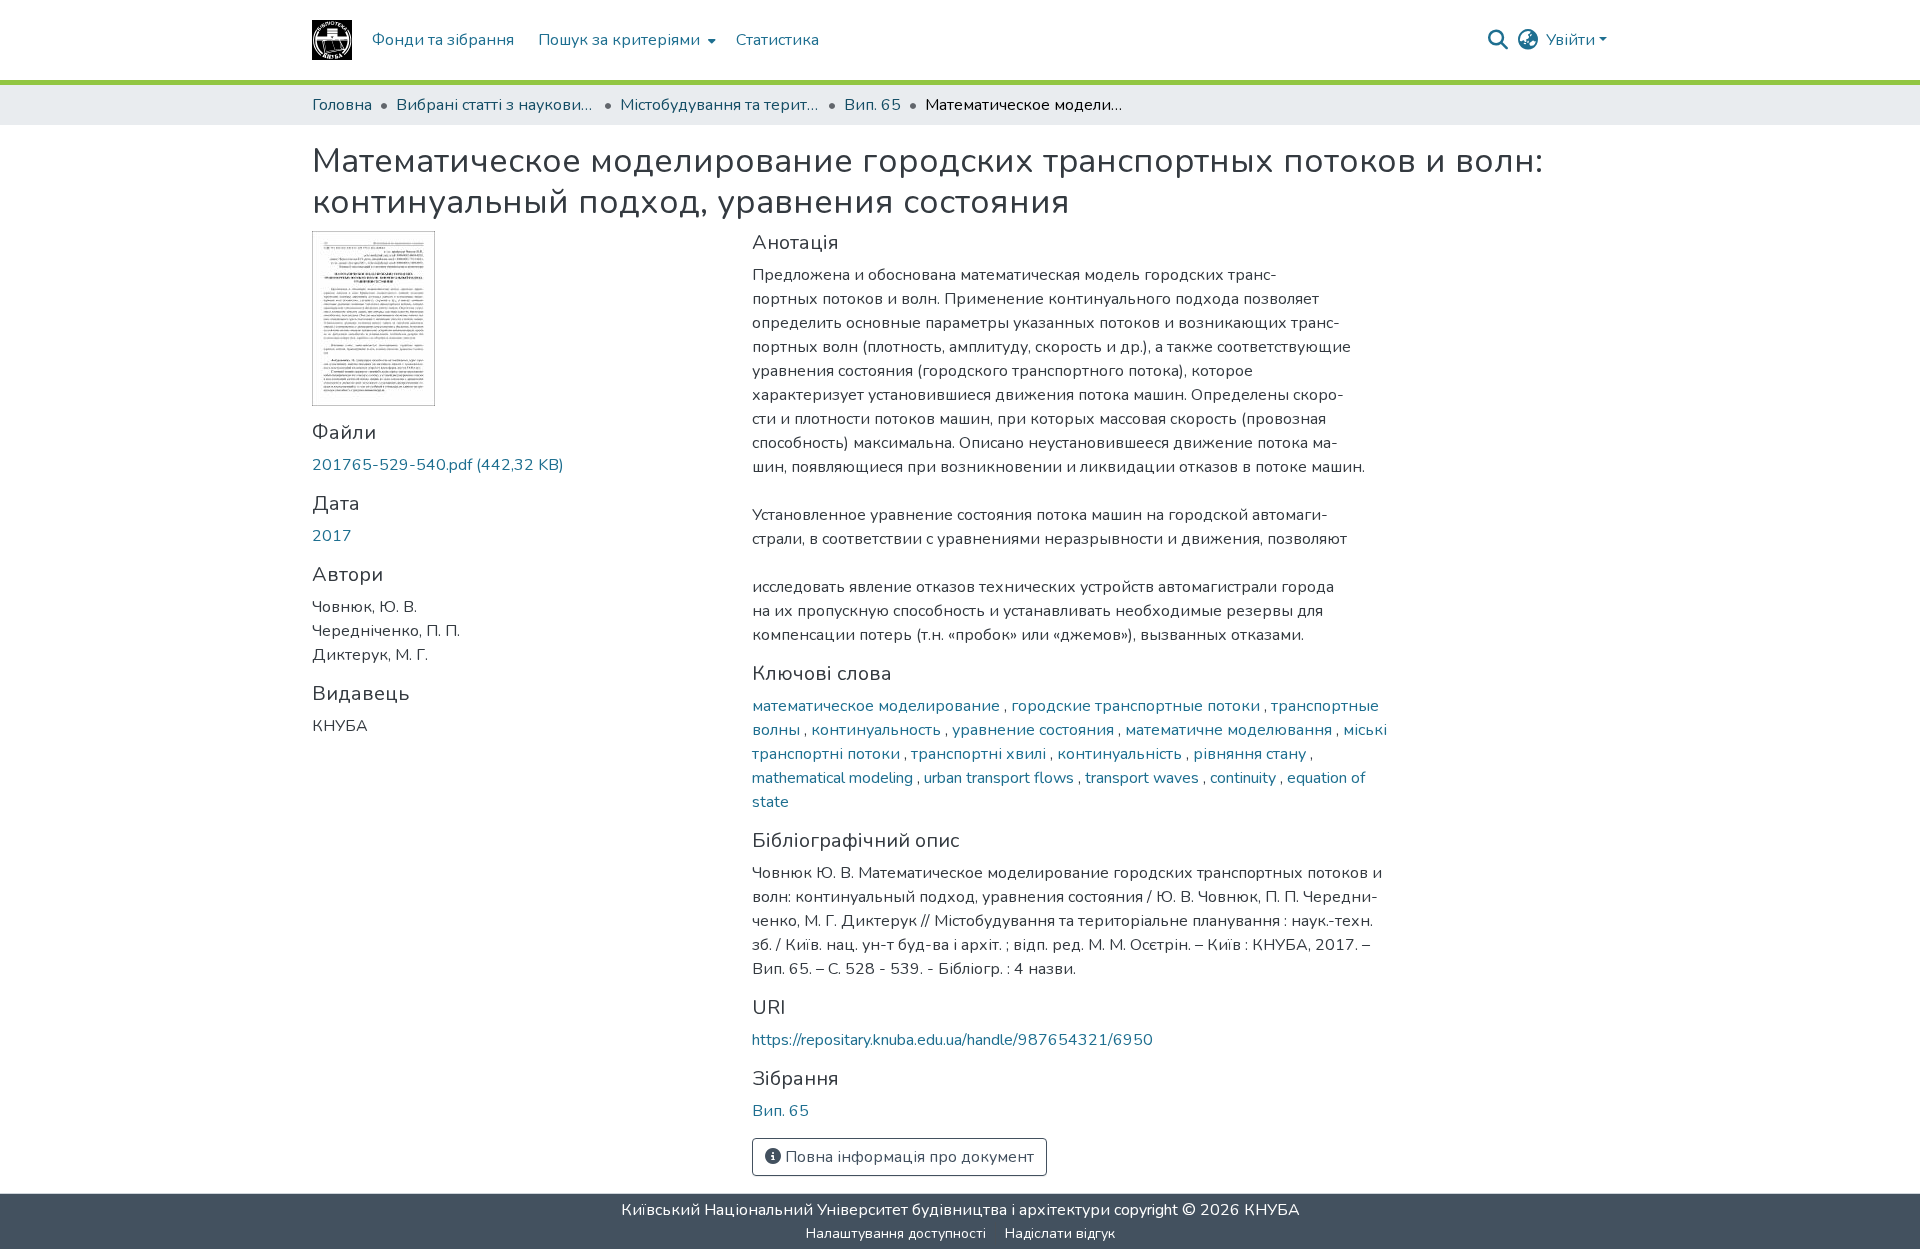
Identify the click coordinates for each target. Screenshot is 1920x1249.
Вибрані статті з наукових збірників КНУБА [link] (496, 105)
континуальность (878, 730)
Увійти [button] (1572, 40)
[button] (332, 40)
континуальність (1121, 754)
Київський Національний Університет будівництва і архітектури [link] (865, 1210)
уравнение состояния (1035, 730)
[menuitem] (625, 40)
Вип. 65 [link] (872, 105)
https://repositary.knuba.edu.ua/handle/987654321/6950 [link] (952, 1040)
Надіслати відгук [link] (1060, 1233)
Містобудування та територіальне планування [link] (720, 105)
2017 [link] (332, 536)
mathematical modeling (834, 778)
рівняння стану (1251, 754)
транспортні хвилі (980, 754)
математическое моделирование (878, 706)
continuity (1245, 778)
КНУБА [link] (1272, 1210)
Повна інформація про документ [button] (907, 1157)
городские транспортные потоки (1137, 706)
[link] (520, 465)
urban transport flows (1001, 778)
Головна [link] (342, 105)
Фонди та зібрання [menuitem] (443, 40)
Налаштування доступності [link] (896, 1233)
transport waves (1144, 778)
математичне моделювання (1230, 730)
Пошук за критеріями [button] (619, 40)
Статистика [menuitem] (777, 40)
